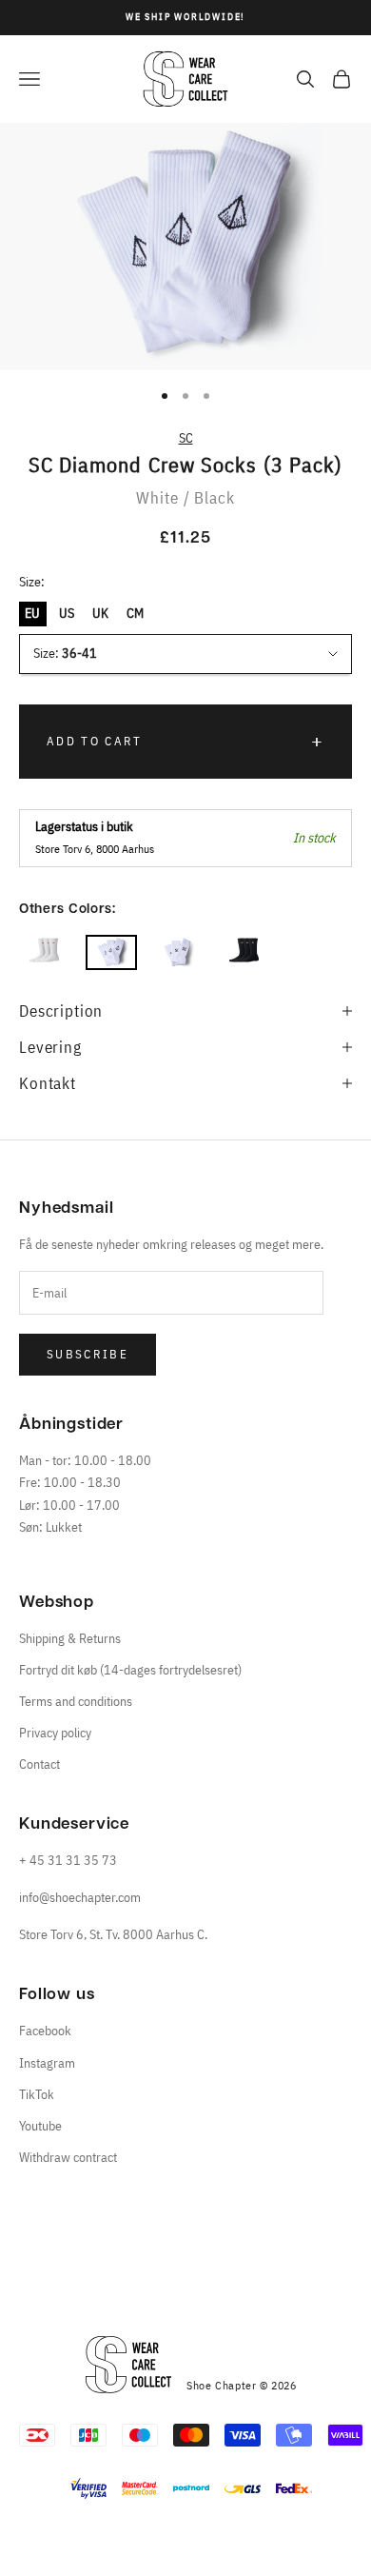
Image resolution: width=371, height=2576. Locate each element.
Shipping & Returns (70, 1638)
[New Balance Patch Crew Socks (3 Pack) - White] (45, 952)
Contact (39, 1764)
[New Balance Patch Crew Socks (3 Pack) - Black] (244, 952)
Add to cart (95, 741)
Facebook (45, 2031)
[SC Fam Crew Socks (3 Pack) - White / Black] (178, 952)
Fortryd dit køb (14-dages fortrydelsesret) (130, 1670)
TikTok (37, 2094)
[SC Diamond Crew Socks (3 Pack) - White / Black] (111, 952)
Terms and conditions (76, 1701)
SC (186, 438)
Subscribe (88, 1354)
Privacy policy (55, 1733)
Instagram (47, 2063)
